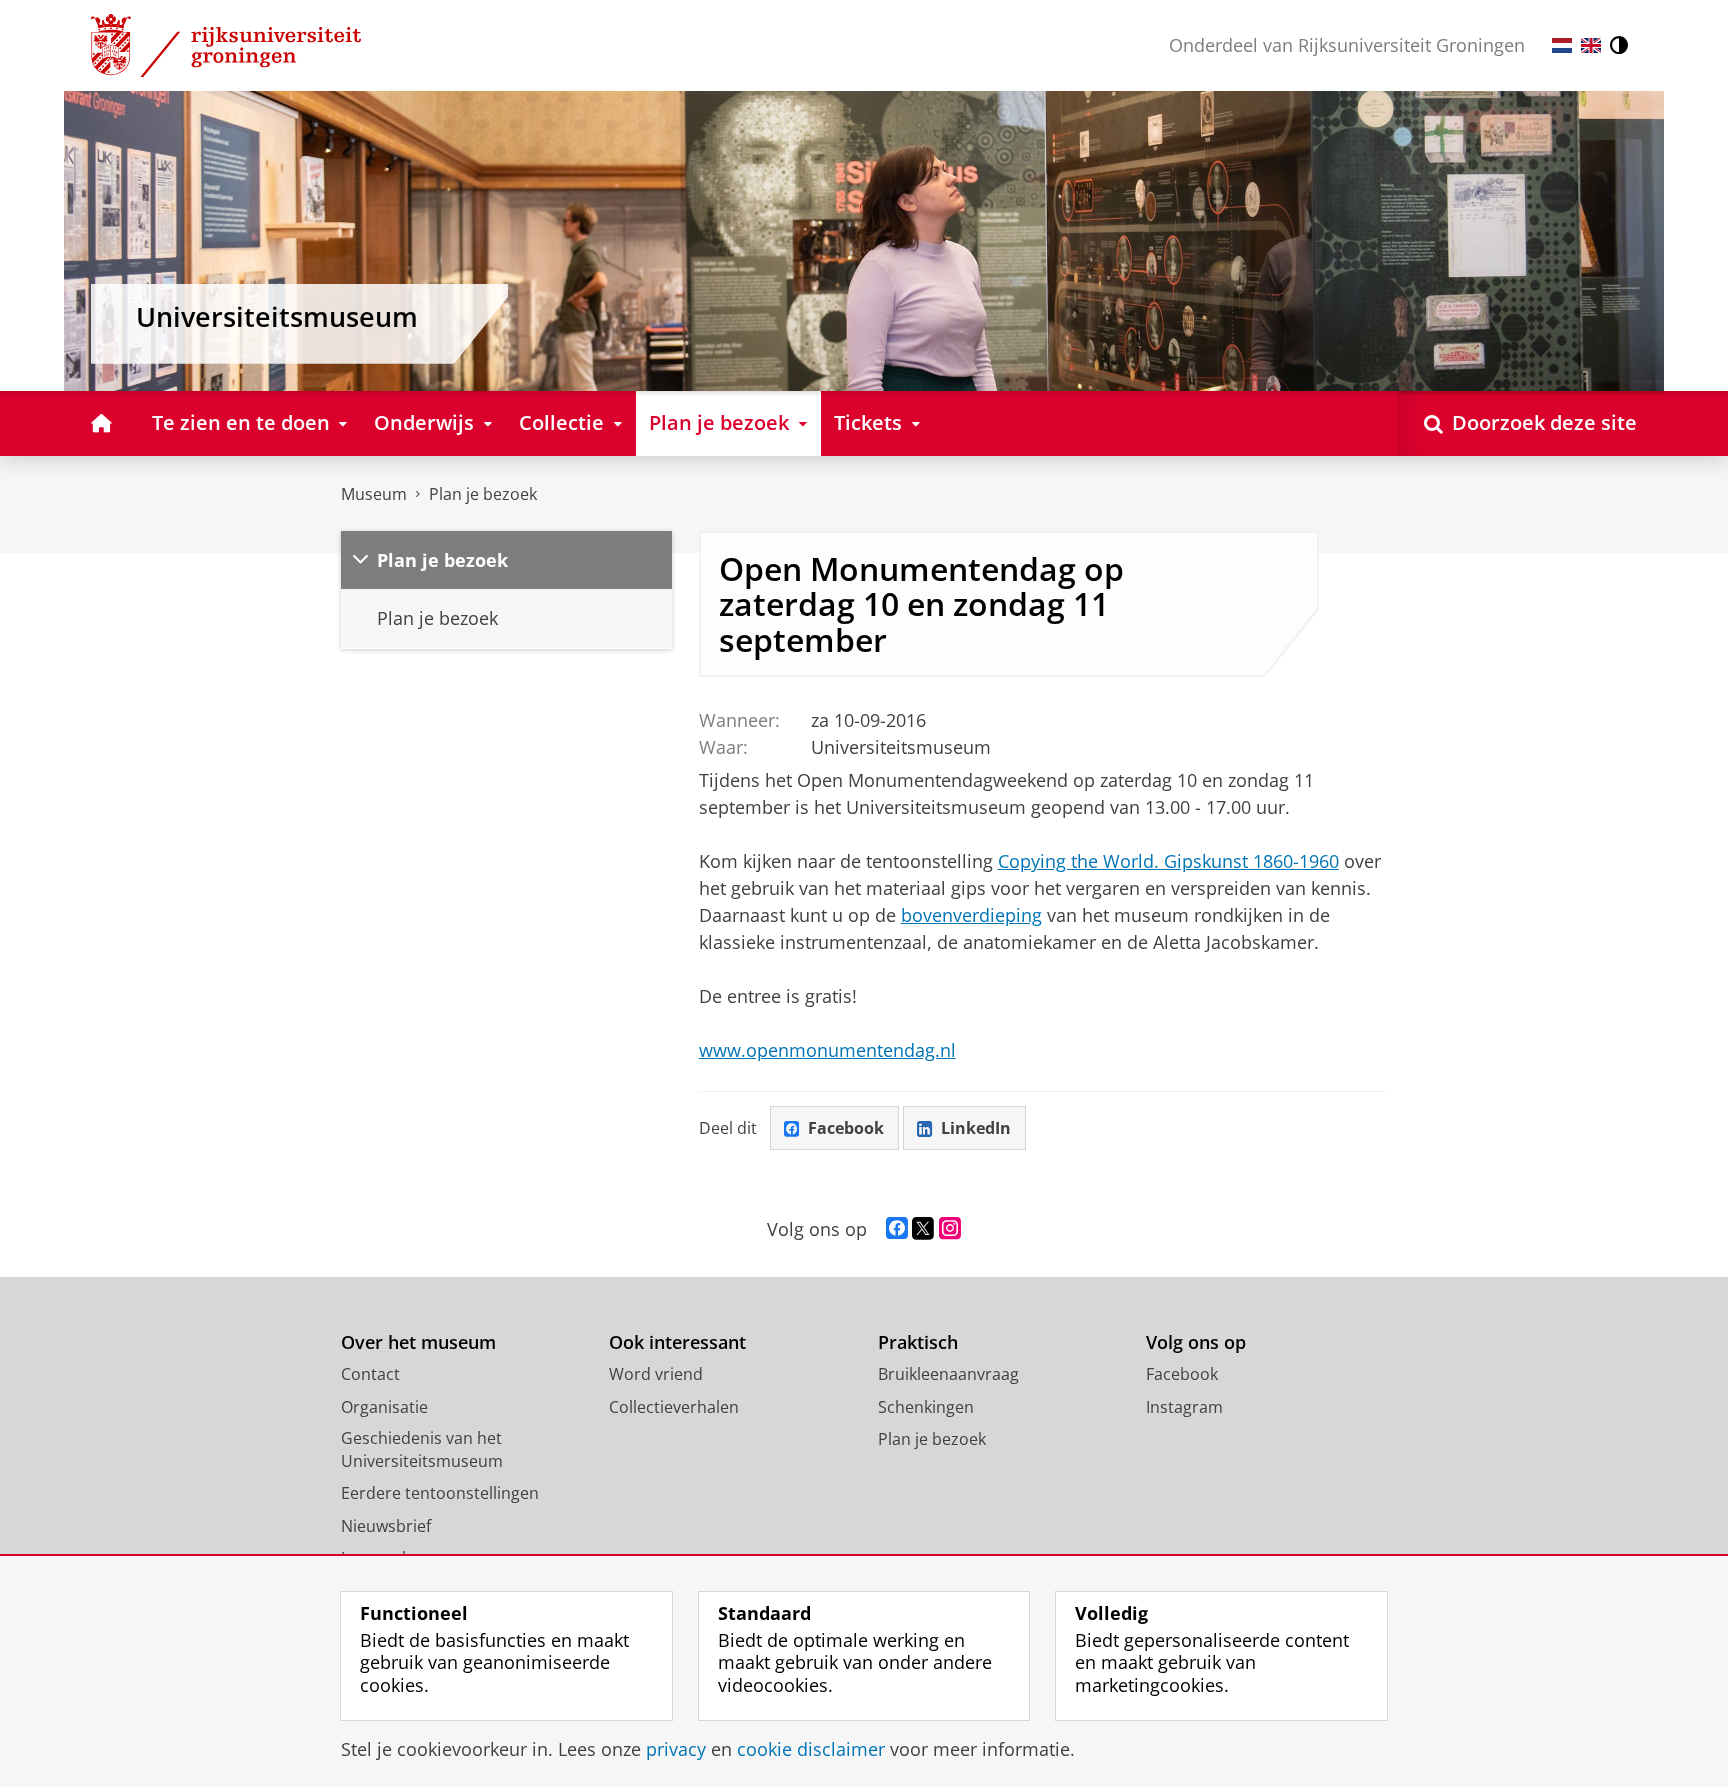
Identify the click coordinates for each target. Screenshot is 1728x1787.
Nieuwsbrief (386, 1526)
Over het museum (418, 1342)
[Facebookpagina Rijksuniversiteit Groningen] (897, 1229)
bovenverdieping (971, 915)
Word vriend (656, 1374)
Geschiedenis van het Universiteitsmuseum (422, 1449)
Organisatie (384, 1407)
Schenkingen (926, 1407)
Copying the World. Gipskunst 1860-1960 (1168, 861)
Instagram (1184, 1407)
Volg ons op (1196, 1342)
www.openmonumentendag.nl (827, 1050)
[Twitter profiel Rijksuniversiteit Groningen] (923, 1229)
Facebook (846, 1128)
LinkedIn (976, 1128)
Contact (370, 1374)
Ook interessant (677, 1342)
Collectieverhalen (674, 1407)
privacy (676, 1749)
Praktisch (918, 1342)
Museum (374, 494)
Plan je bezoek (483, 494)
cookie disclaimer (811, 1749)
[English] (1591, 45)
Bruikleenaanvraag (948, 1374)
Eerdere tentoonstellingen (440, 1493)
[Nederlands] (1562, 45)
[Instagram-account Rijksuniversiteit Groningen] (950, 1229)
